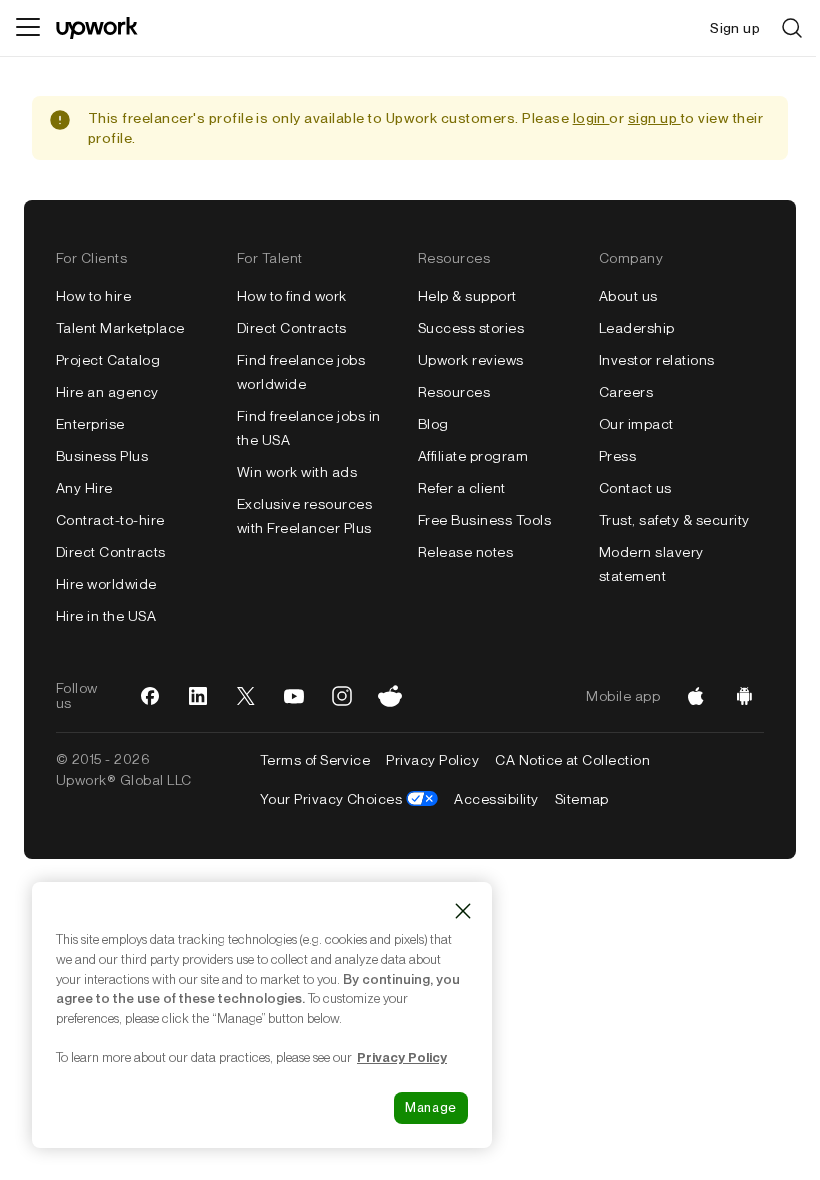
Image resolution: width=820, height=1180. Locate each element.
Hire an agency (107, 392)
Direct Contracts (111, 552)
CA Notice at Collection (572, 760)
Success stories (471, 328)
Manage (431, 1107)
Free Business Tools (484, 520)
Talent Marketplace (120, 328)
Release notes (465, 552)
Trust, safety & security (674, 520)
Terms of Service (315, 760)
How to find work (292, 296)
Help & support (467, 296)
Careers (626, 392)
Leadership (637, 328)
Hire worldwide (106, 584)
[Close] (463, 911)
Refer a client (462, 488)
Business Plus (102, 456)
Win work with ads (297, 472)
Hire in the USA (106, 616)
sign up (654, 118)
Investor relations (657, 360)
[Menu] (28, 28)
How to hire (93, 296)
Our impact (636, 424)
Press (617, 456)
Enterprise (90, 424)
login (591, 118)
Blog (433, 424)
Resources (454, 392)
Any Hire (84, 488)
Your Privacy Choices (349, 799)
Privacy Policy (432, 760)
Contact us (635, 488)
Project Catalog (108, 360)
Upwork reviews (471, 360)
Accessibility (496, 799)
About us (628, 296)
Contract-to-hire (110, 520)
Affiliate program (473, 456)
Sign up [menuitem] (735, 28)
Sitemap (582, 799)
